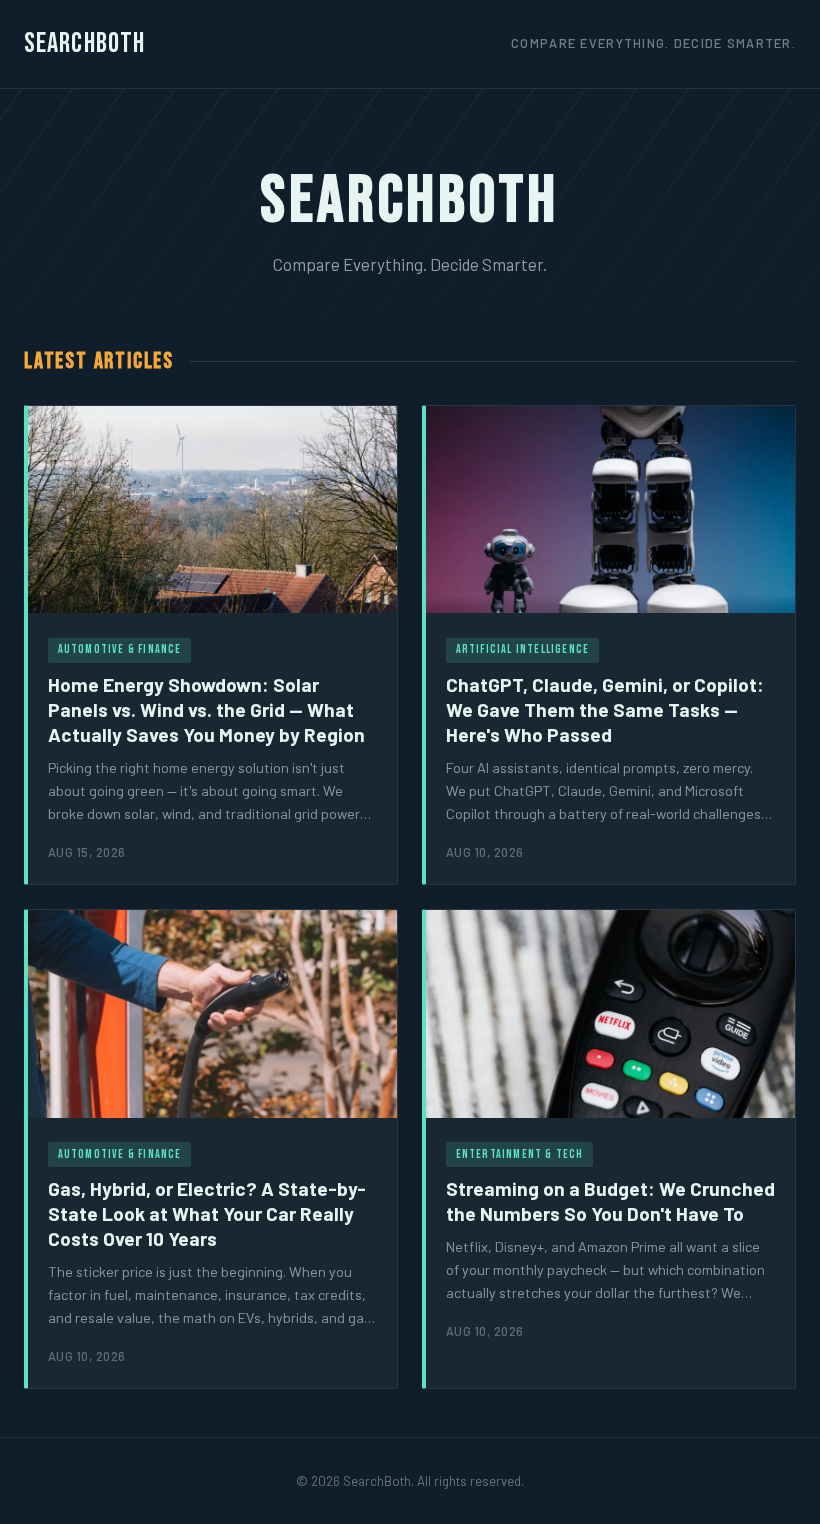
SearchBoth (84, 43)
